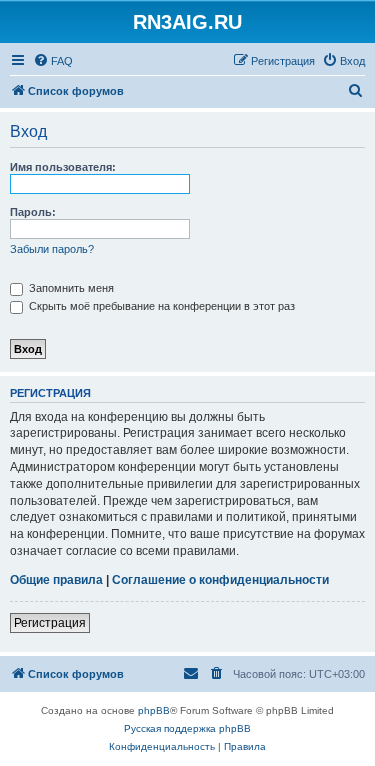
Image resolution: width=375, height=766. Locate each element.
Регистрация (50, 623)
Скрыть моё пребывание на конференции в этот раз (160, 306)
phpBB (154, 710)
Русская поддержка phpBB (187, 728)
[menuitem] (53, 61)
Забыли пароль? (52, 249)
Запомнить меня (70, 288)
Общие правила (56, 580)
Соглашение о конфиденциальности (220, 580)
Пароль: (33, 212)
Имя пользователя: (63, 167)
